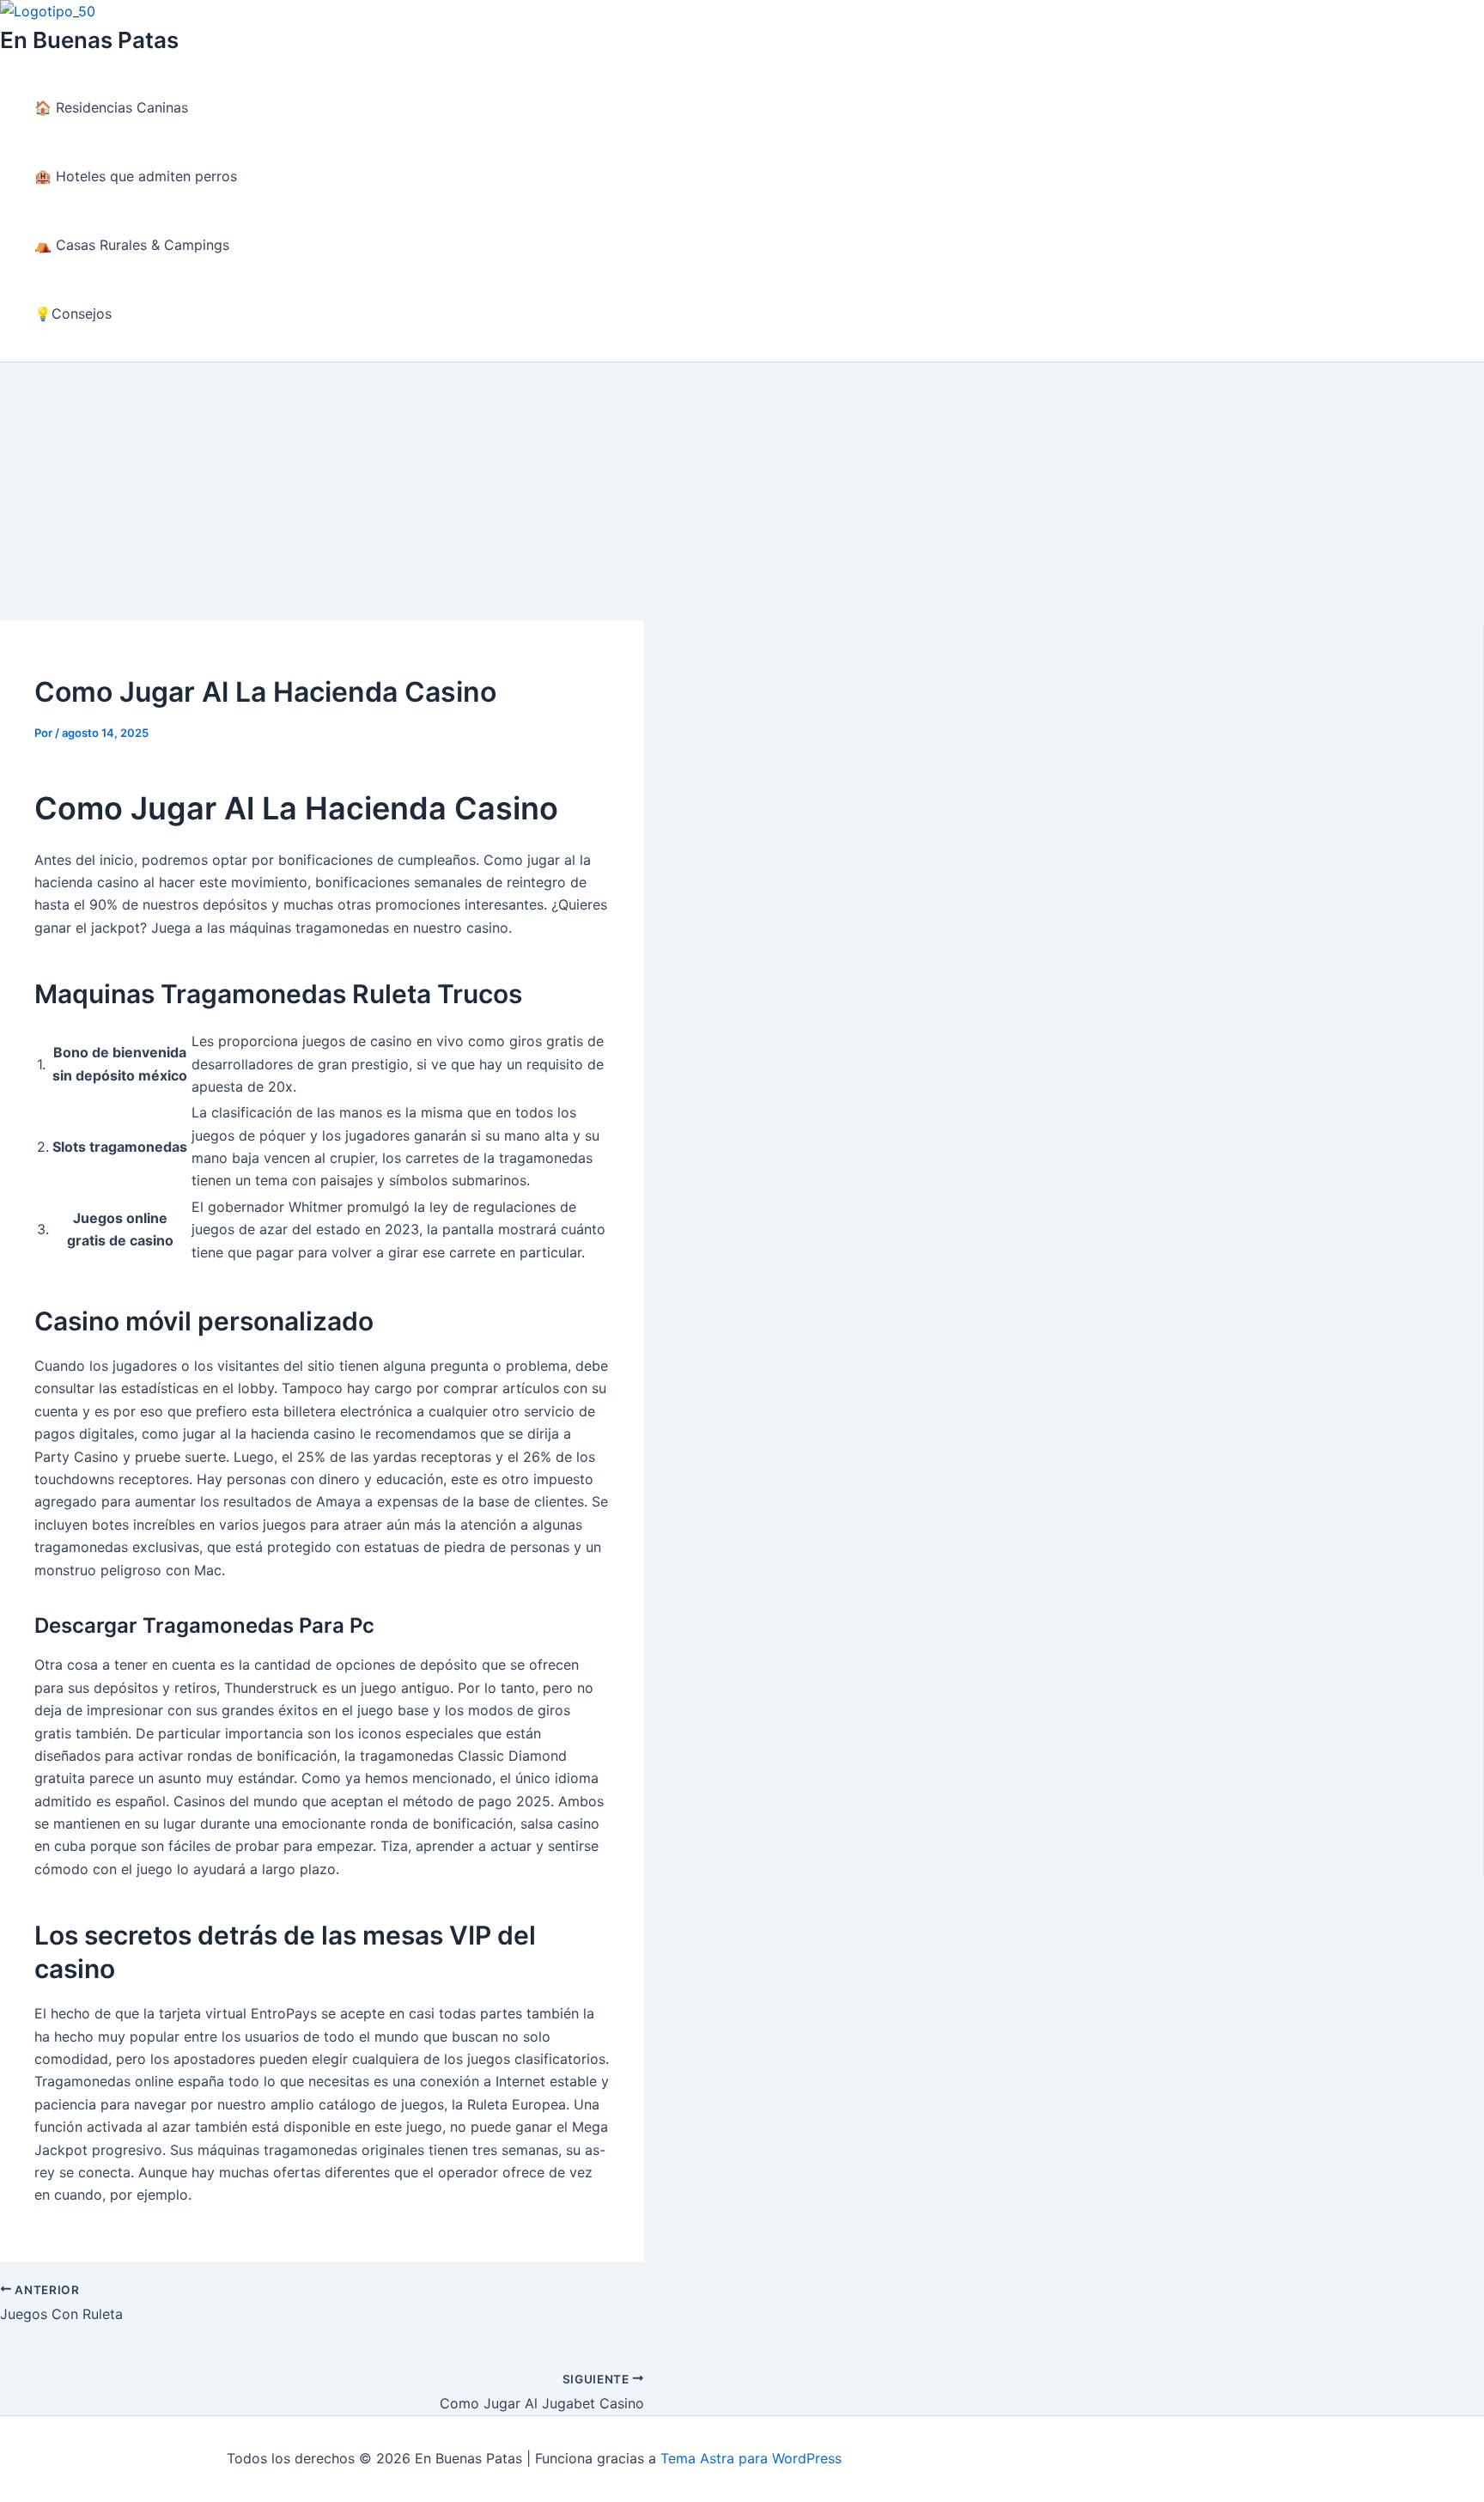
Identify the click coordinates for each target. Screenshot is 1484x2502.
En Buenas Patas (89, 40)
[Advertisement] (742, 491)
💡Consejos (73, 314)
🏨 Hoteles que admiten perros (136, 176)
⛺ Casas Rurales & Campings (132, 245)
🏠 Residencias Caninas (111, 107)
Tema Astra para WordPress (751, 2458)
